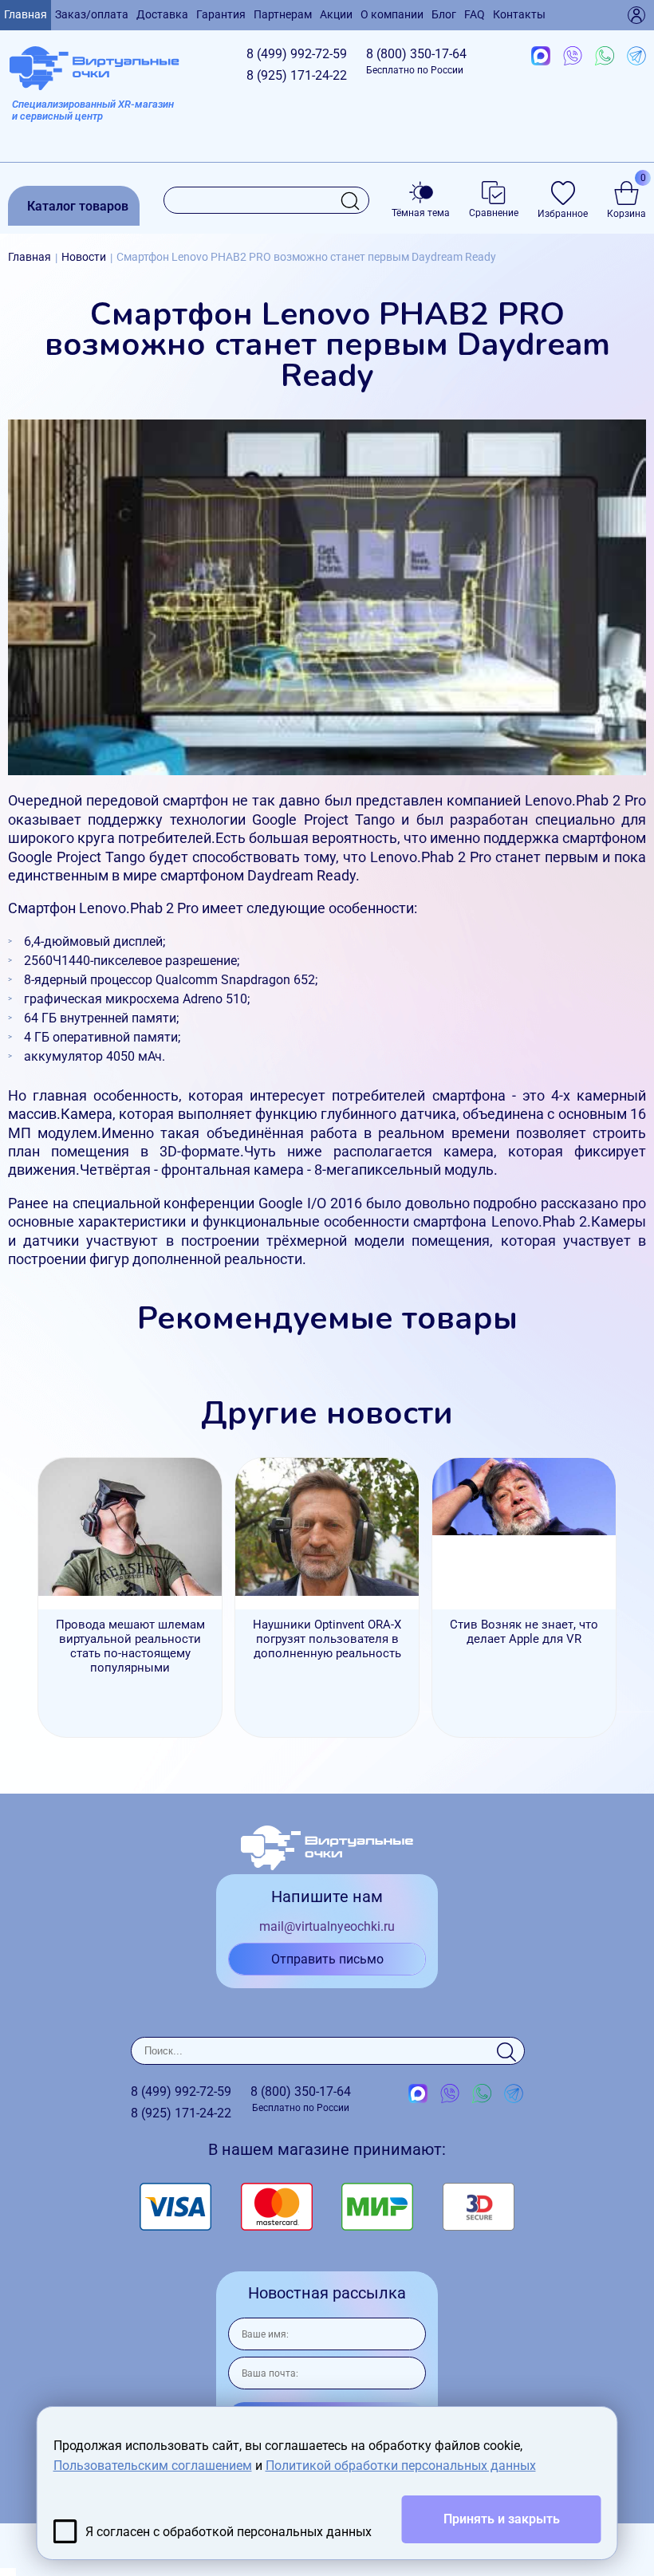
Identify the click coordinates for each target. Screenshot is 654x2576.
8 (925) (297, 75)
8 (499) (297, 54)
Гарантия (221, 14)
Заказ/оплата (92, 14)
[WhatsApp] (605, 57)
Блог (444, 14)
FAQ (475, 14)
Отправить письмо (327, 1959)
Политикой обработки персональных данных (401, 2466)
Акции (336, 14)
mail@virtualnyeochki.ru (327, 1926)
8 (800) (416, 61)
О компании (392, 14)
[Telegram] (636, 57)
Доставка (162, 14)
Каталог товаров (78, 206)
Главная (26, 14)
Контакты (519, 14)
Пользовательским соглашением (153, 2466)
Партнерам (283, 14)
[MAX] (541, 57)
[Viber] (573, 57)
